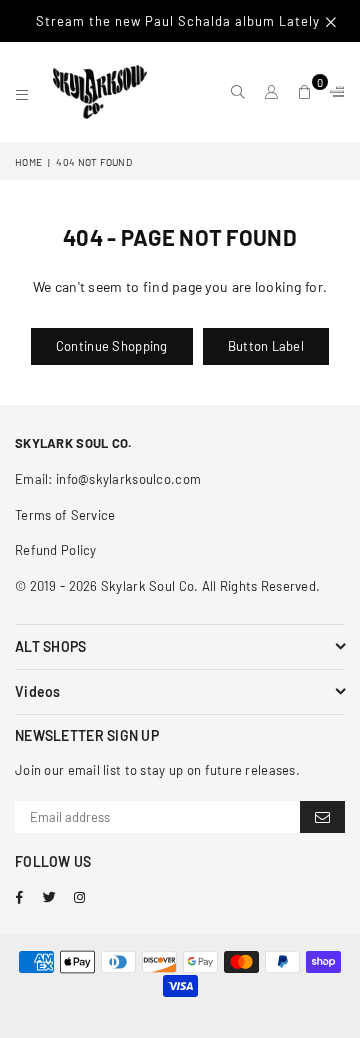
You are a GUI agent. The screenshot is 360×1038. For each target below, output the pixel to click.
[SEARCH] (238, 92)
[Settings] (333, 92)
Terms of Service (65, 515)
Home (28, 162)
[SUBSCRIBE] (322, 817)
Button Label (266, 346)
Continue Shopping (112, 346)
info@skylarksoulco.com (128, 479)
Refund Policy (56, 550)
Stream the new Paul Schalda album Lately (180, 21)
